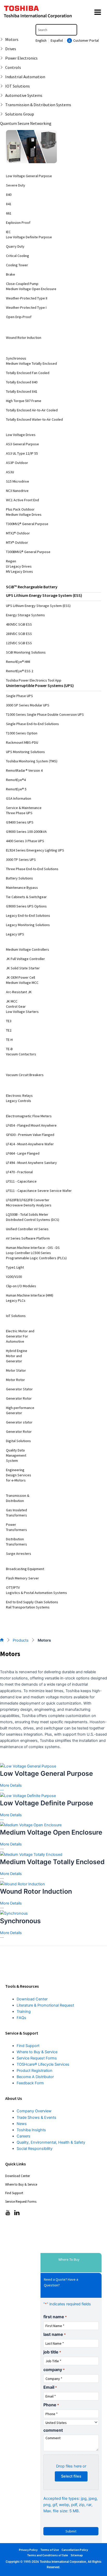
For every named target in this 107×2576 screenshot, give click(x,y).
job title (52, 2352)
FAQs (21, 2018)
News (22, 2124)
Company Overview (34, 2111)
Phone (51, 2405)
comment (53, 2430)
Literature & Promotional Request (45, 2005)
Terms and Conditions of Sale (48, 2555)
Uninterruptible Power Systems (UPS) (40, 685)
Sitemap (77, 2555)
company (54, 2370)
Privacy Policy (28, 2550)
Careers (24, 2136)
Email (50, 2387)
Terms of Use (50, 2550)
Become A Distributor (35, 2077)
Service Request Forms (37, 2058)
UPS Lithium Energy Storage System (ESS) (44, 595)
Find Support (28, 2046)
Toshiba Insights (31, 2130)
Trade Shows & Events (36, 2117)
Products (21, 1640)
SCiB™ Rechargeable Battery (32, 587)
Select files (71, 2476)
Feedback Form (30, 2083)
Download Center (32, 1999)
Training (24, 2012)
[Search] (74, 30)
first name (55, 2317)
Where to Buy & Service (37, 2052)
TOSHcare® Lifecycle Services (43, 2064)
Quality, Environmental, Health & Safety (51, 2142)
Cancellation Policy (75, 2550)
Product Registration (35, 2071)
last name (55, 2334)
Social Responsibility (35, 2149)
